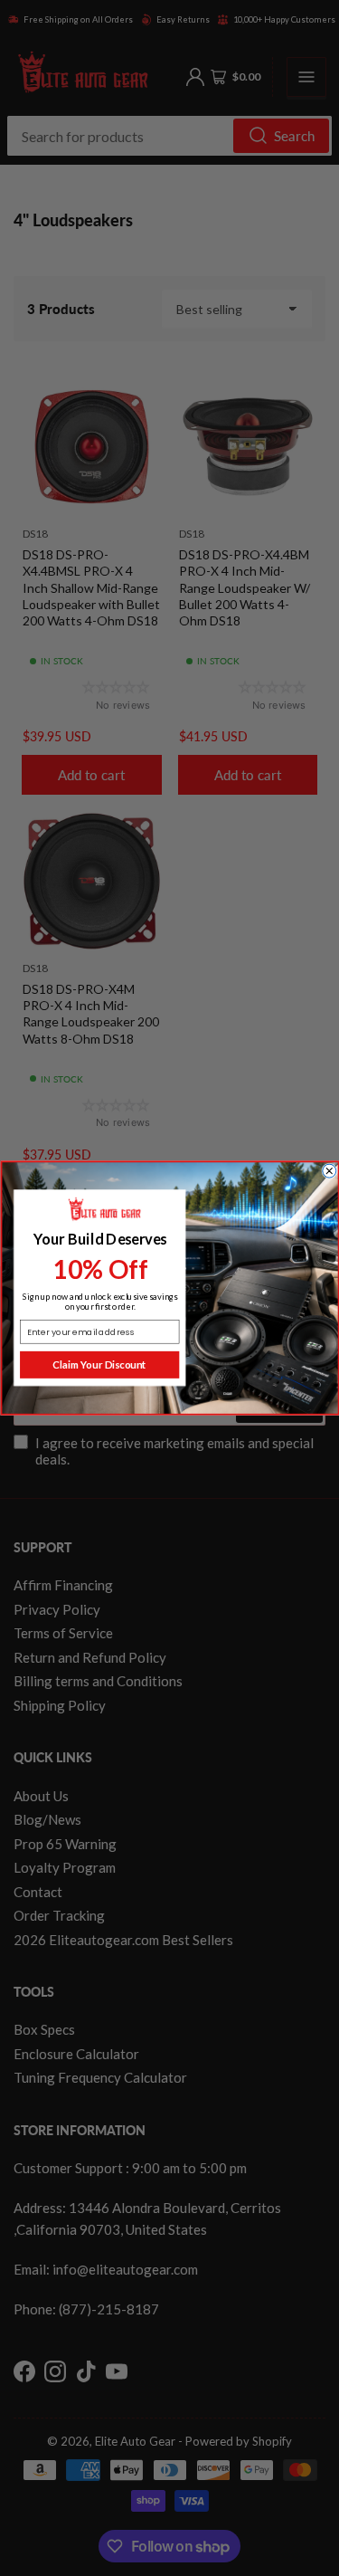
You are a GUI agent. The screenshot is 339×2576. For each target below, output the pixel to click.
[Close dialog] (329, 1171)
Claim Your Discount (99, 1365)
